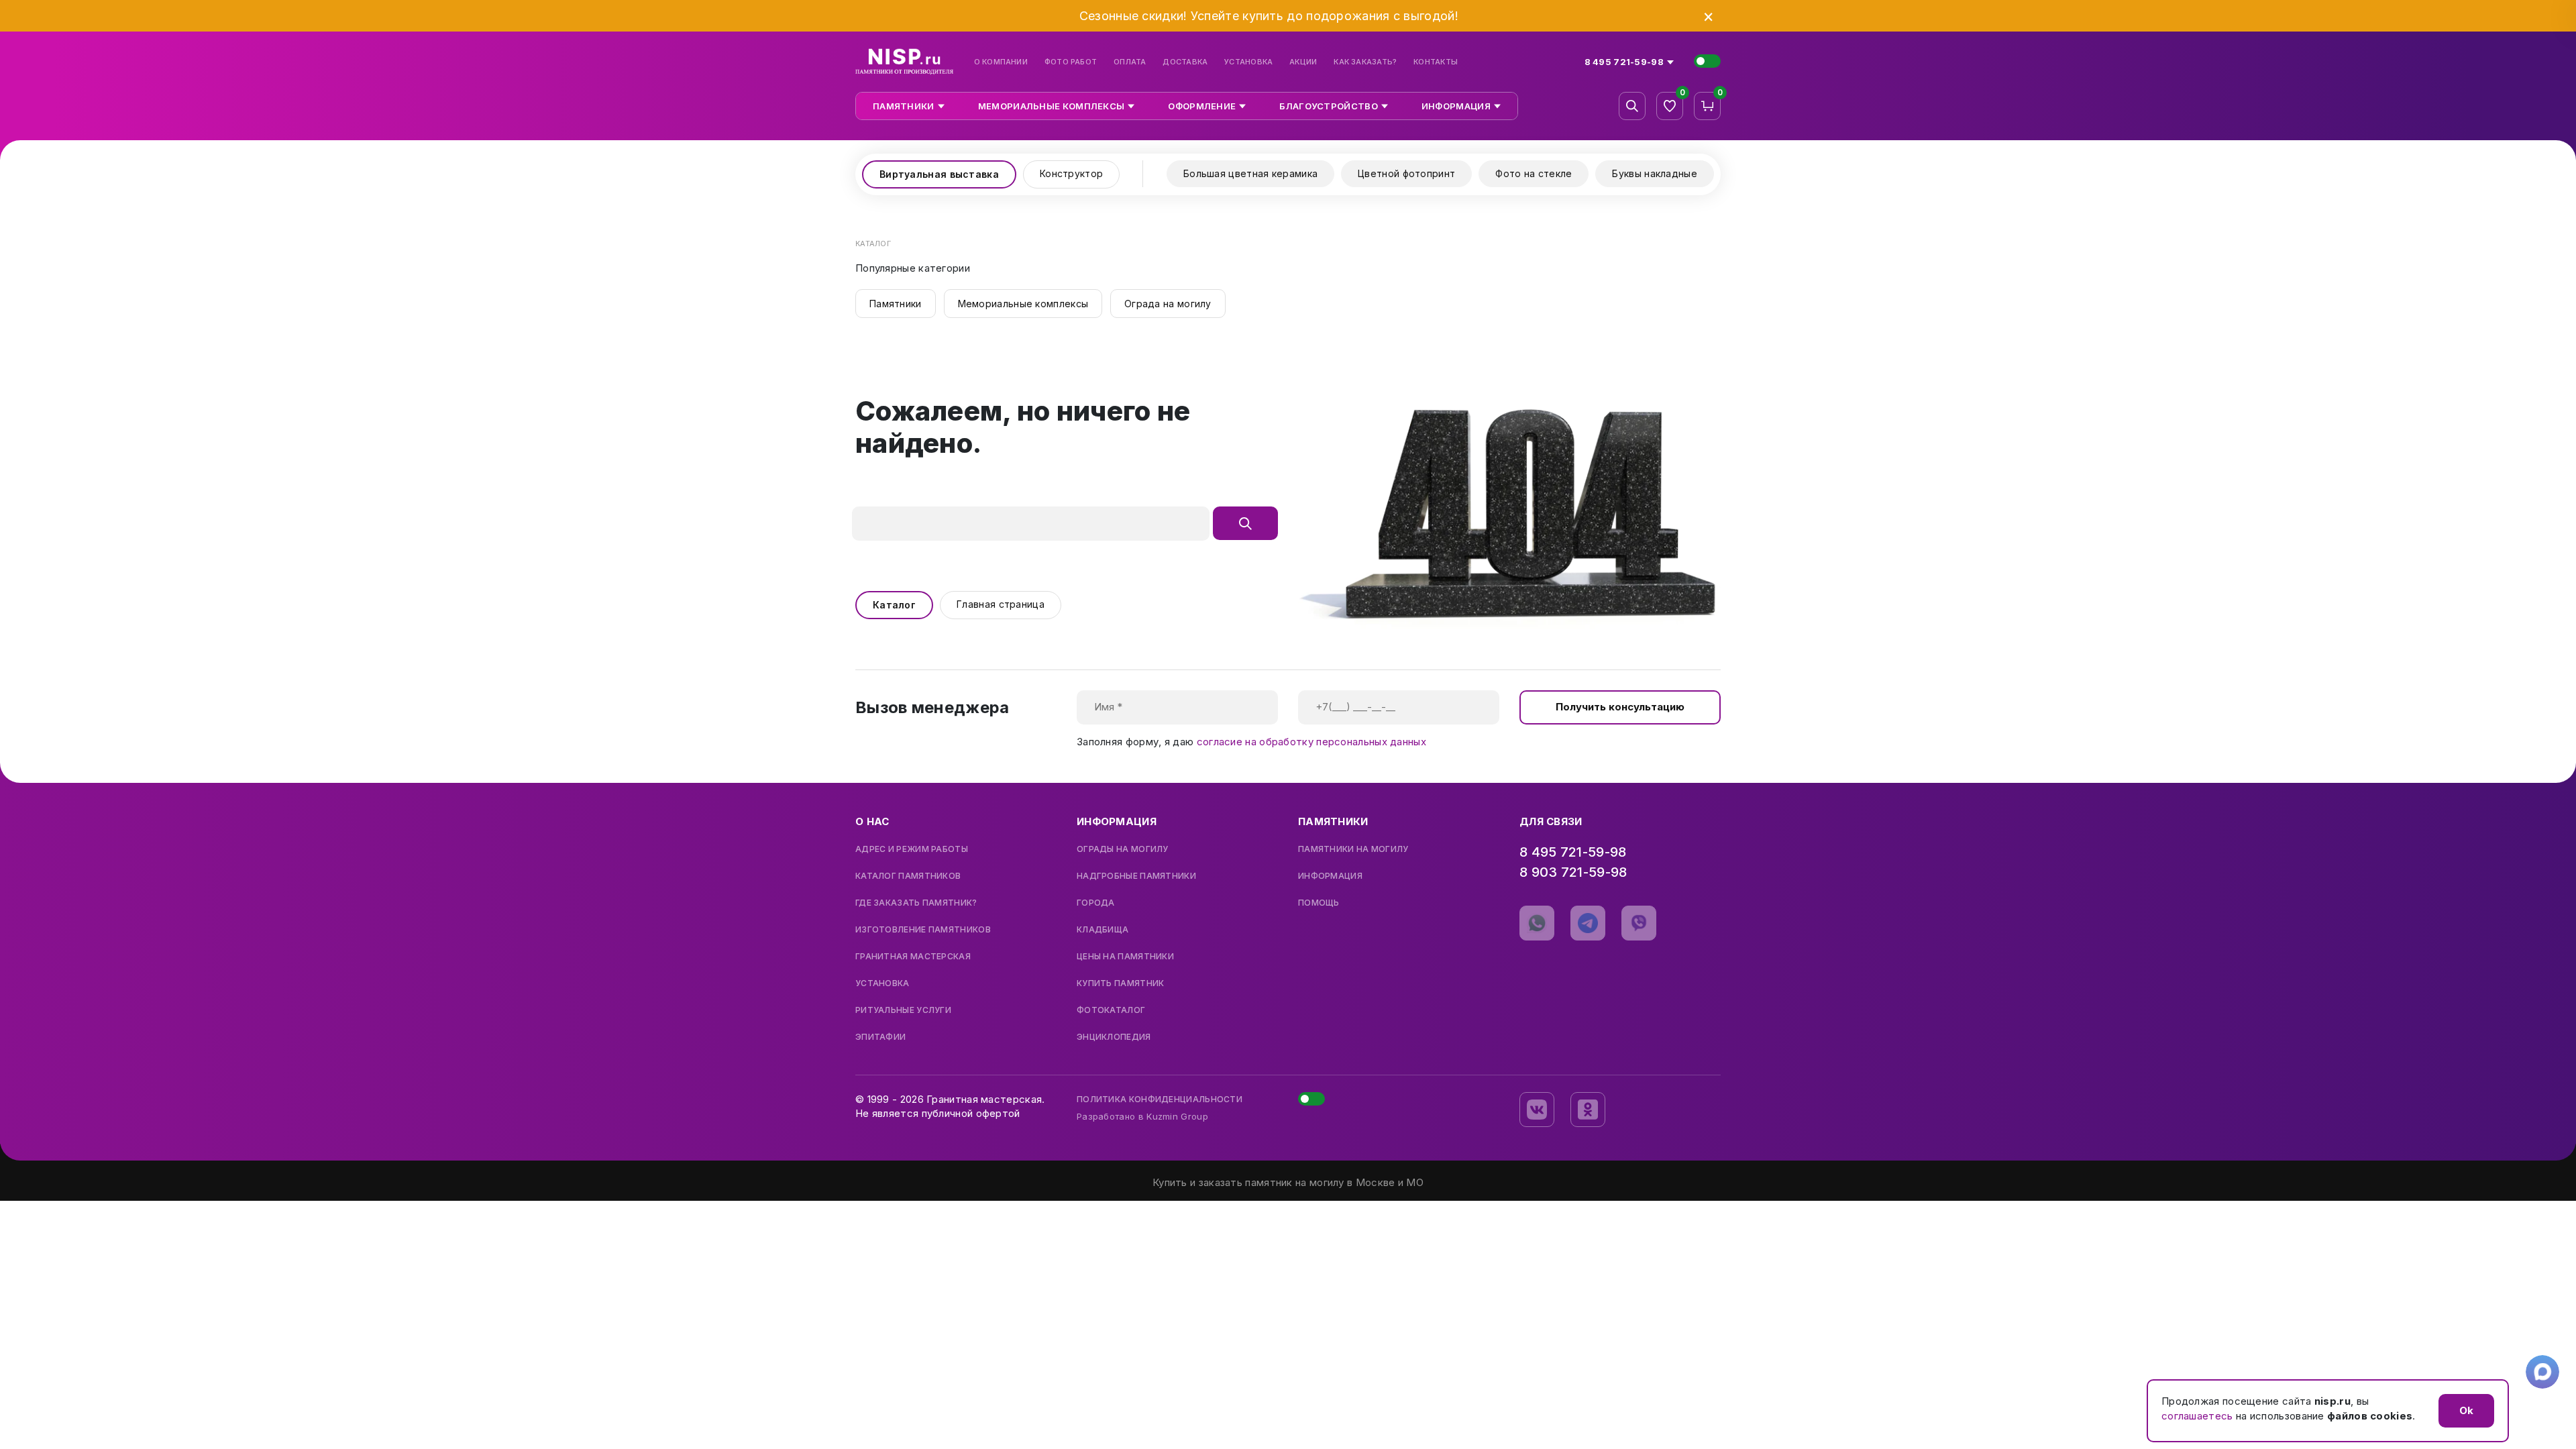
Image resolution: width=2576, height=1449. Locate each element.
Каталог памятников (908, 876)
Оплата (1130, 62)
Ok (2466, 1410)
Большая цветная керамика (1250, 173)
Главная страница (1001, 604)
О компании (1001, 62)
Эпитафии (880, 1037)
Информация (1330, 876)
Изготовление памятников (923, 930)
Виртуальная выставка (939, 174)
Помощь (1319, 903)
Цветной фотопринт (1406, 173)
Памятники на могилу (1353, 849)
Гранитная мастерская (913, 957)
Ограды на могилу (1123, 849)
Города (1096, 903)
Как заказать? (1365, 62)
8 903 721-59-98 (1573, 872)
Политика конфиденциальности (1160, 1099)
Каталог (894, 605)
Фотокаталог (1111, 1010)
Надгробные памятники (1136, 876)
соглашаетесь (2197, 1416)
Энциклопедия (1114, 1037)
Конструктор (1071, 173)
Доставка (1185, 62)
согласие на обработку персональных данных (1311, 742)
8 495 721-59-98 (1573, 852)
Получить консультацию (1620, 707)
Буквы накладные (1655, 173)
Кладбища (1103, 930)
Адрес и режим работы (912, 849)
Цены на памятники (1125, 957)
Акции (1303, 62)
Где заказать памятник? (916, 903)
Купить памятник (1121, 983)
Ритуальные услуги (903, 1010)
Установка (1248, 62)
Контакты (1436, 62)
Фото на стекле (1534, 173)
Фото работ (1071, 62)
